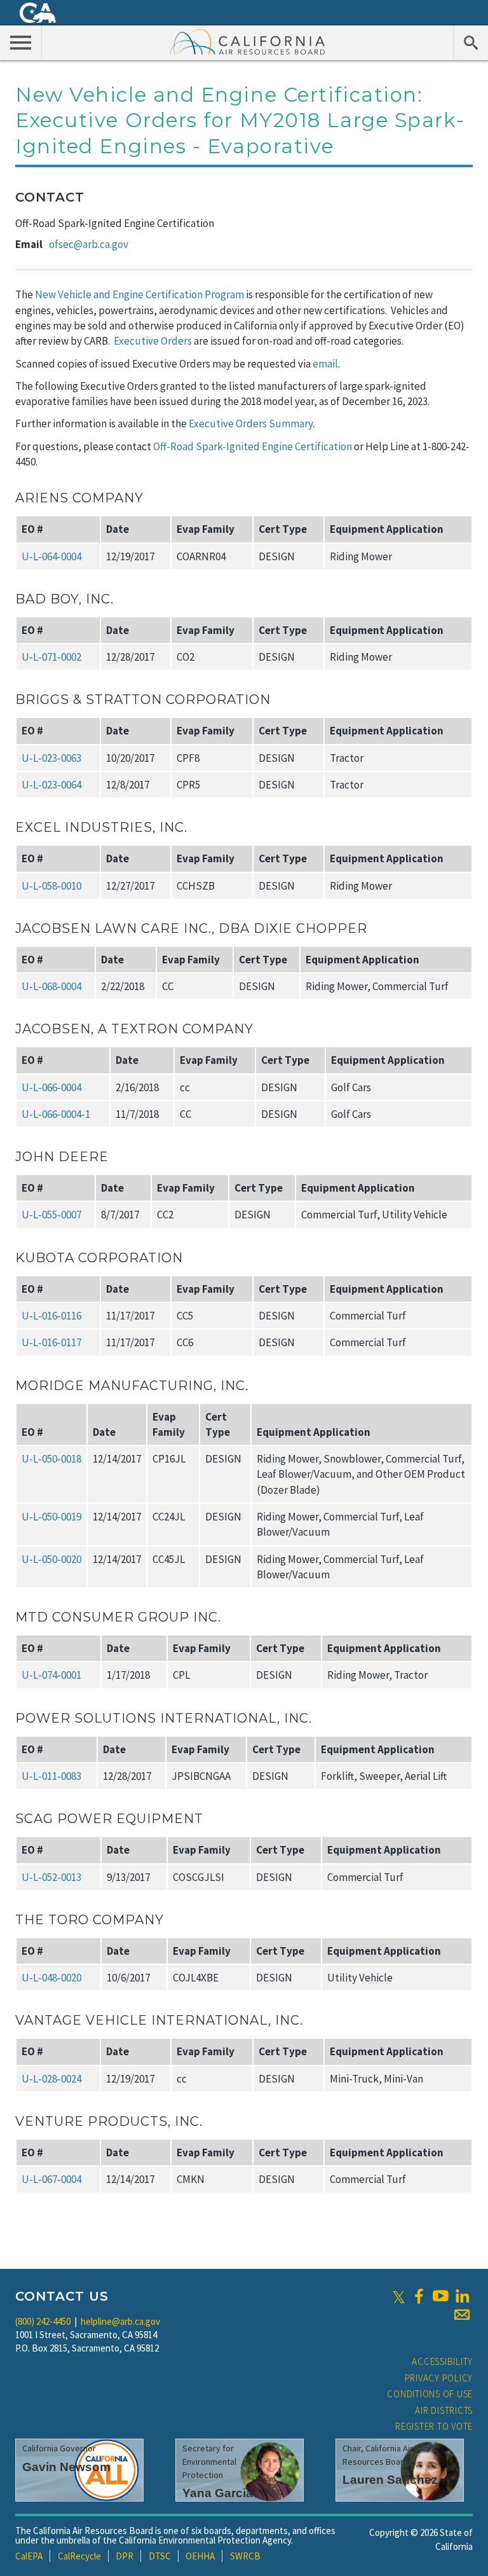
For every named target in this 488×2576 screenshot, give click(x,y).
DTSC (160, 2556)
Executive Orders (153, 341)
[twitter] (399, 2296)
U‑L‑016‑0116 (51, 1316)
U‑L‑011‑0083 (51, 1776)
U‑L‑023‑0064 (51, 785)
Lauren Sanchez (390, 2480)
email (325, 364)
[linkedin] (462, 2296)
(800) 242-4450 (43, 2321)
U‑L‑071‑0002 (51, 657)
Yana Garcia (218, 2493)
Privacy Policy (439, 2378)
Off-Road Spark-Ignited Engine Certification (253, 446)
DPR (125, 2556)
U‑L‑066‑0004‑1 (56, 1114)
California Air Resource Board (248, 41)
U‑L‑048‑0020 (51, 1978)
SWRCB (245, 2556)
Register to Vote (434, 2426)
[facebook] (419, 2296)
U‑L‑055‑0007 (51, 1215)
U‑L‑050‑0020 (51, 1559)
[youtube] (440, 2296)
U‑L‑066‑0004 (51, 1087)
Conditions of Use (430, 2394)
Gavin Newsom (66, 2467)
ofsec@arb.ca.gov (89, 244)
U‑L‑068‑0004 (51, 986)
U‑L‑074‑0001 (51, 1675)
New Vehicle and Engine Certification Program (139, 294)
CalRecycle (79, 2556)
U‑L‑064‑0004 (51, 556)
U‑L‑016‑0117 (51, 1342)
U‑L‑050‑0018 (51, 1459)
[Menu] (21, 42)
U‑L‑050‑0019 (51, 1517)
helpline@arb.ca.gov (120, 2321)
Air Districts (444, 2410)
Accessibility (442, 2361)
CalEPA (29, 2556)
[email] (462, 2315)
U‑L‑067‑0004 (51, 2179)
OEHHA (200, 2556)
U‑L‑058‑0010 (51, 886)
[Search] (471, 42)
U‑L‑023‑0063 (51, 758)
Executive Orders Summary (251, 424)
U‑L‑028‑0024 (51, 2079)
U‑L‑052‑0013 (51, 1877)
